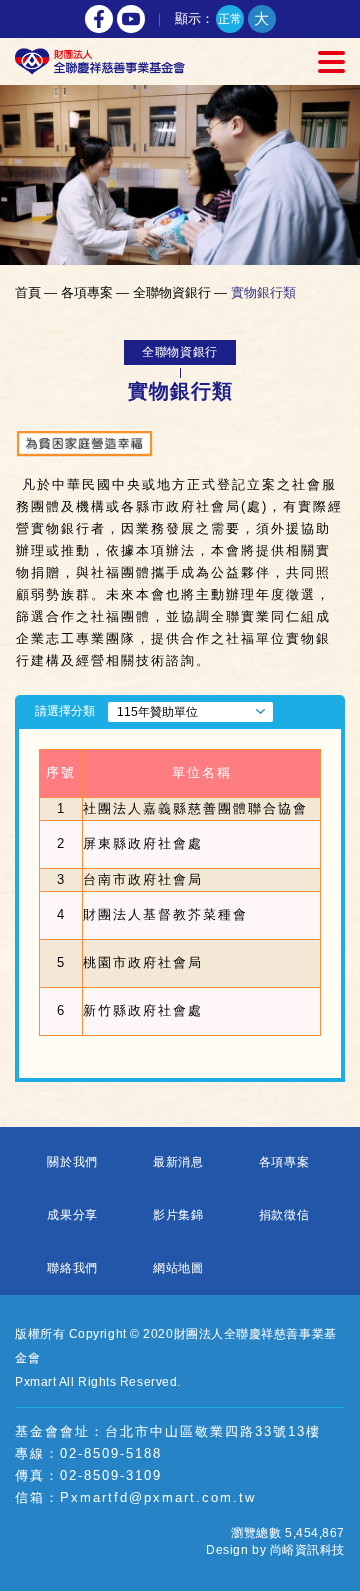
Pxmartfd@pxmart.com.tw (158, 1497)
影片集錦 (178, 1215)
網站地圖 (178, 1268)
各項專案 (284, 1162)
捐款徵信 (284, 1215)
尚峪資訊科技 (307, 1550)
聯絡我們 (72, 1268)
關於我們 (72, 1162)
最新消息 (178, 1162)
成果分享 (72, 1215)
